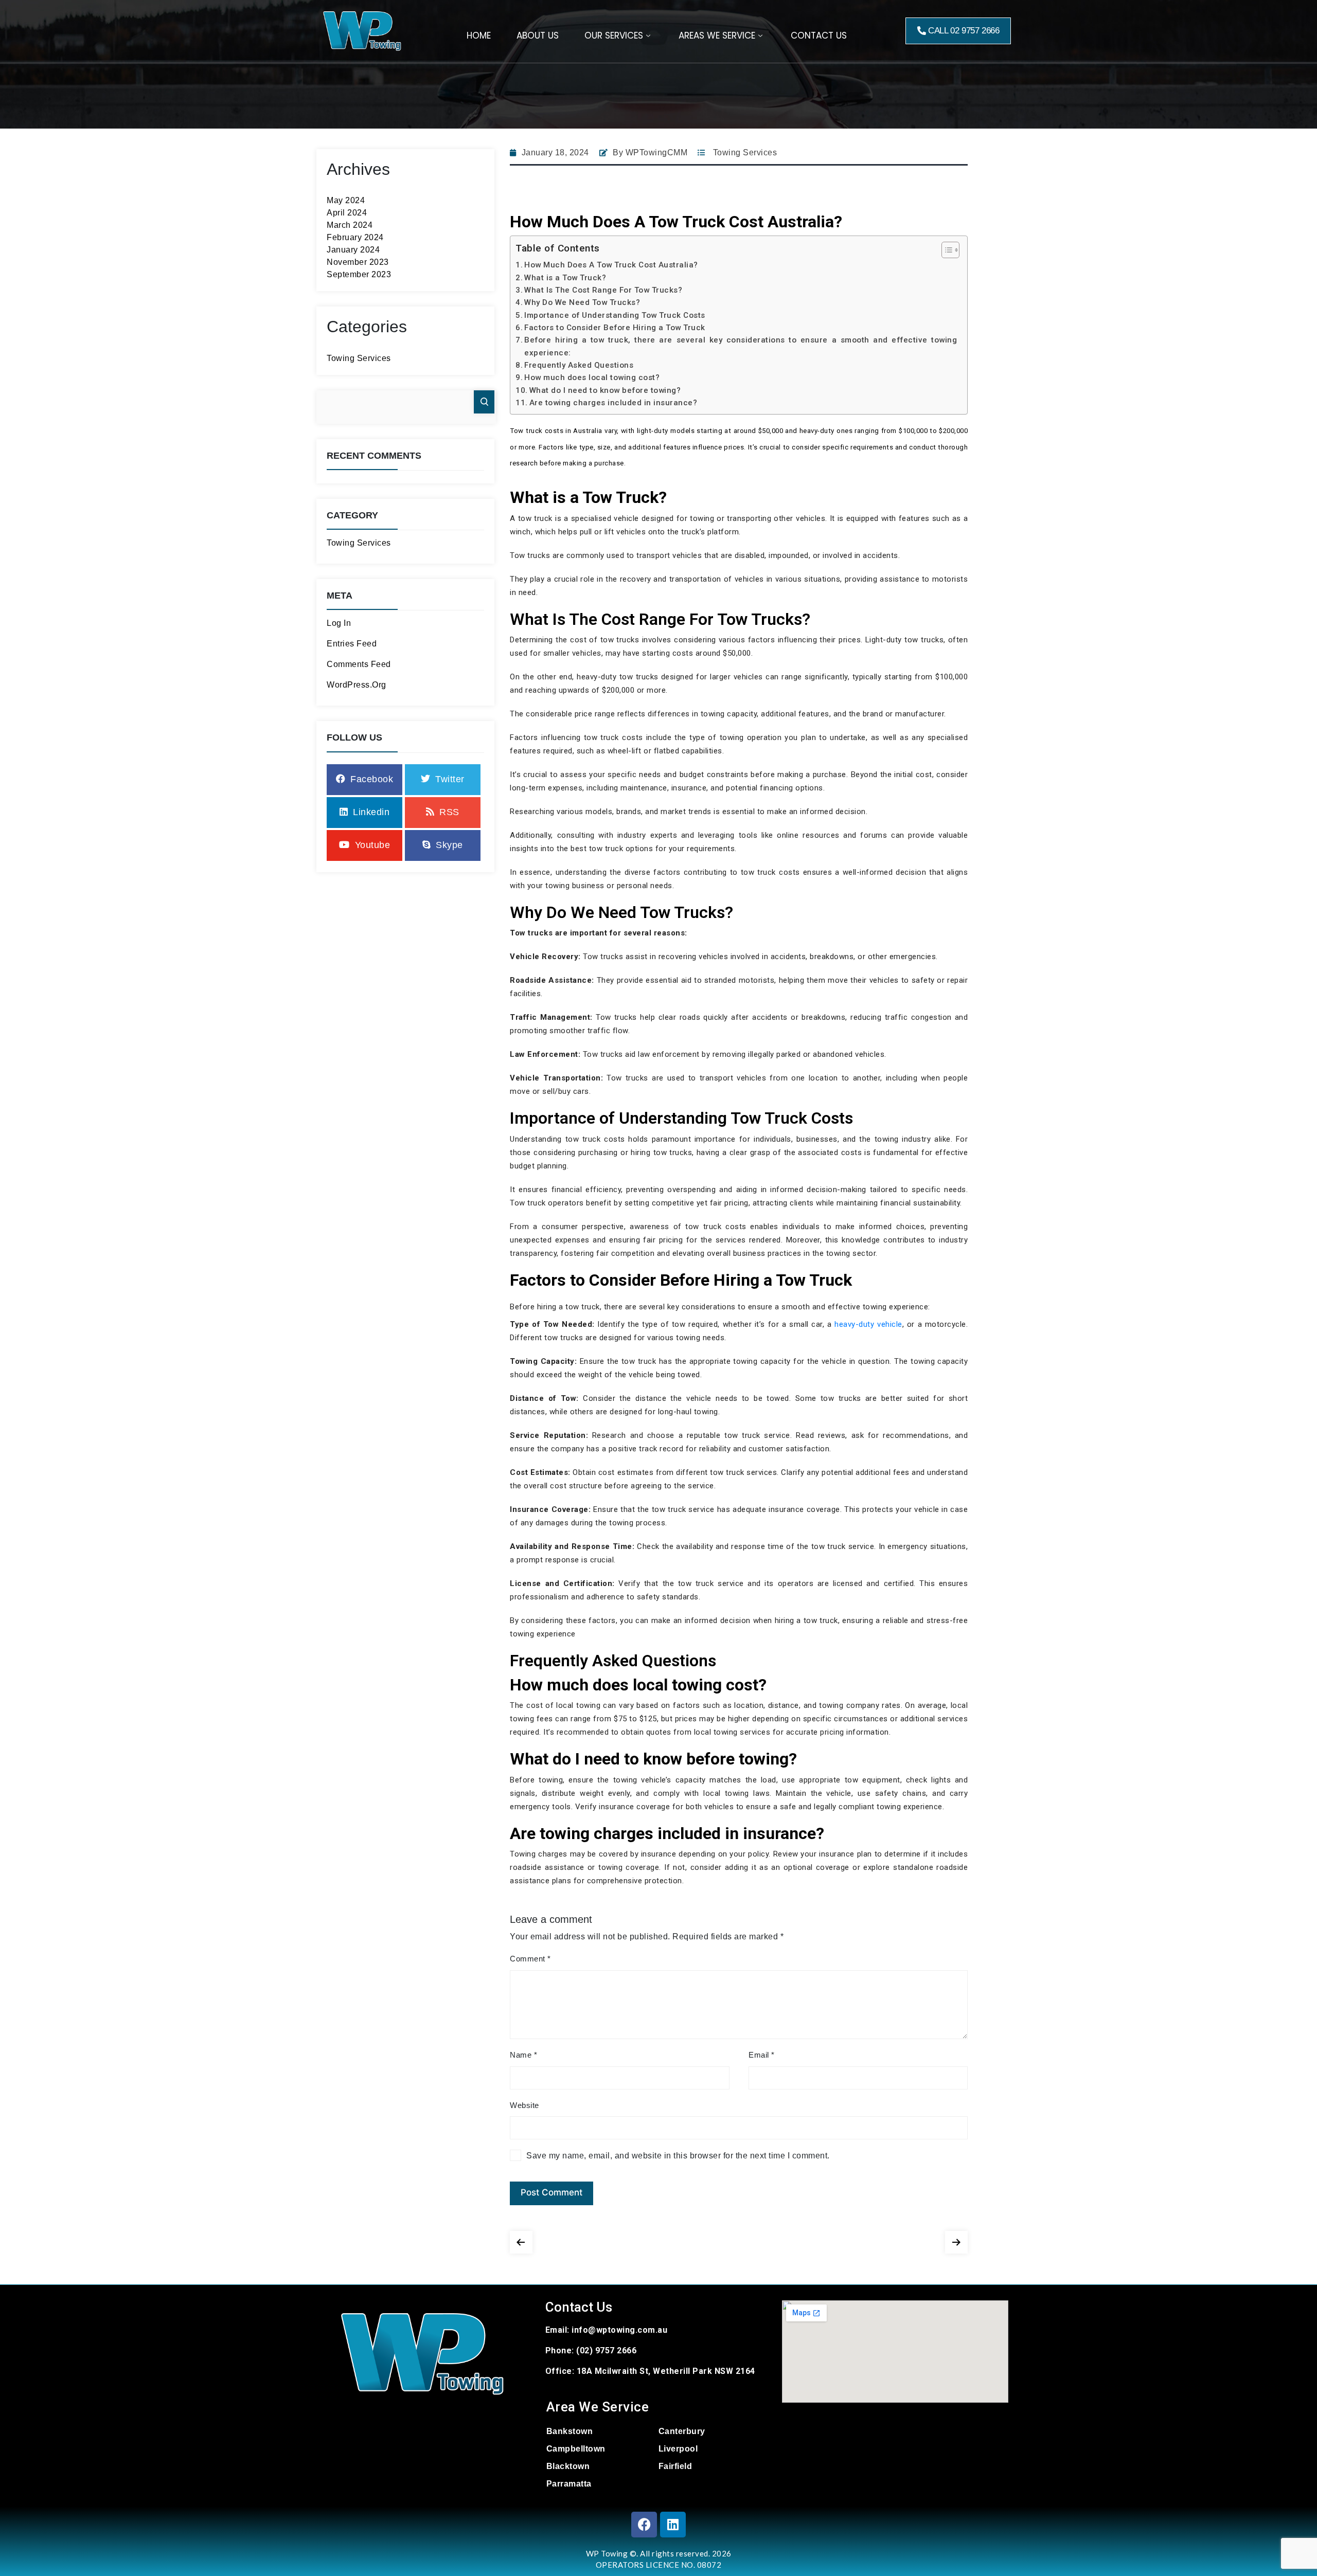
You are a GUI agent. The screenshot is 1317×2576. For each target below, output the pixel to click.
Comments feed (359, 664)
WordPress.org (357, 685)
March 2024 (350, 225)
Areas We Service (717, 35)
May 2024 (346, 200)
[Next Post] (956, 2240)
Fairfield (675, 2466)
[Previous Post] (521, 2240)
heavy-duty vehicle (868, 1324)
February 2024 (355, 237)
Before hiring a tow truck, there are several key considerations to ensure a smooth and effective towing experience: (741, 346)
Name (523, 2055)
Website (524, 2105)
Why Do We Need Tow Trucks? (582, 302)
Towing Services (359, 358)
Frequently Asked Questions (579, 365)
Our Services (614, 35)
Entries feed (352, 644)
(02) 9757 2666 (606, 2350)
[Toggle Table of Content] (945, 250)
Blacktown (568, 2466)
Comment (530, 1959)
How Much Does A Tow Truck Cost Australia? (611, 265)
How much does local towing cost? (592, 377)
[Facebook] (644, 2525)
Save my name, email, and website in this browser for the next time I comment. (678, 2156)
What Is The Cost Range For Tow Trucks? (603, 290)
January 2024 (353, 250)
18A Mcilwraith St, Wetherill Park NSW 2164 (666, 2371)
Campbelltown (576, 2449)
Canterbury (682, 2431)
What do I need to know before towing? (605, 390)
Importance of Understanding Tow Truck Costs (615, 315)
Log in (339, 623)
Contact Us (819, 35)
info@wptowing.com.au (619, 2330)
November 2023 (358, 262)
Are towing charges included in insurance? (613, 403)
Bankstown (570, 2431)
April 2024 (347, 213)
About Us (538, 35)
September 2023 (359, 274)
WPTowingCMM (657, 152)
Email (762, 2055)
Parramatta (569, 2484)
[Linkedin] (673, 2525)
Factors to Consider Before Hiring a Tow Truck (615, 328)
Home (479, 35)
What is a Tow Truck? (565, 278)
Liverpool (678, 2449)
